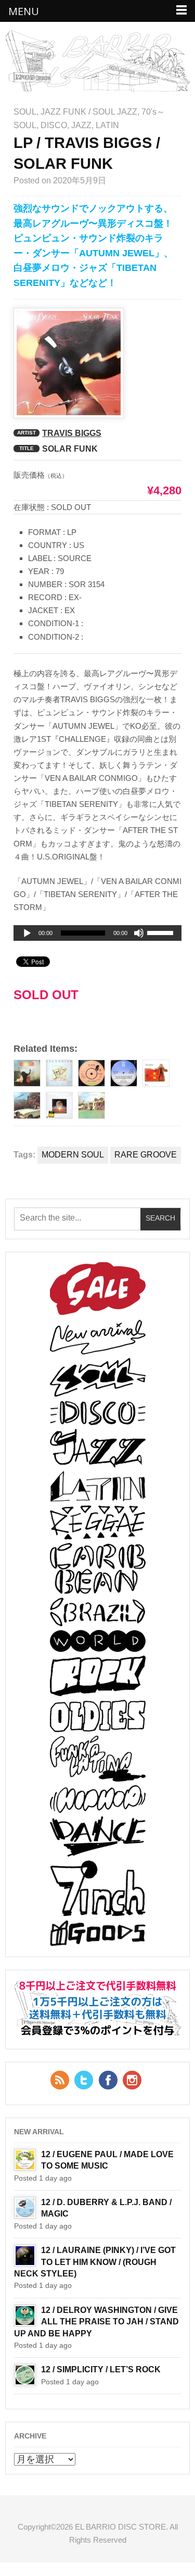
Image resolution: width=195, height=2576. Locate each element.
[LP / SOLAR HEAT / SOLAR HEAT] (27, 1073)
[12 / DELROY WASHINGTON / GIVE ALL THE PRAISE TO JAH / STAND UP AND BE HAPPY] (25, 2316)
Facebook (108, 2080)
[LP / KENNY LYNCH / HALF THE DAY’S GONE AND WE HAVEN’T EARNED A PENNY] (92, 1105)
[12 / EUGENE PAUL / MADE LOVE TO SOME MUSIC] (25, 2160)
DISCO (54, 125)
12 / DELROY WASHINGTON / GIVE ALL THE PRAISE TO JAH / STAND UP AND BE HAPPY (96, 2322)
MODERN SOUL (73, 1155)
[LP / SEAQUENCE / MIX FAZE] (156, 1073)
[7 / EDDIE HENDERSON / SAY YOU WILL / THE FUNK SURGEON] (92, 1073)
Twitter (84, 2080)
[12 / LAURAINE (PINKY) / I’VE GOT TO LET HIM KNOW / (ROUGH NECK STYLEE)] (25, 2256)
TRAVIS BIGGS (72, 433)
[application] (97, 933)
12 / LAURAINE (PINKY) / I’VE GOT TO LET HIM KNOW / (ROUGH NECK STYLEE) (95, 2262)
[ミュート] (139, 933)
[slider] (162, 935)
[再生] (27, 934)
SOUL (25, 112)
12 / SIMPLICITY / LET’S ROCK (101, 2369)
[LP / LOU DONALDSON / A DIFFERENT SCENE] (59, 1105)
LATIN (107, 125)
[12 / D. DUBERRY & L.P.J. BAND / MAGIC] (25, 2208)
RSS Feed (60, 2080)
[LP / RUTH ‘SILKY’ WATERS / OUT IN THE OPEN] (27, 1105)
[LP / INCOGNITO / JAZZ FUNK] (59, 1073)
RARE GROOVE (146, 1155)
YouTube (132, 2080)
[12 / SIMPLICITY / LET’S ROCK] (25, 2375)
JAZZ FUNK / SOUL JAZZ (89, 112)
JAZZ (81, 125)
